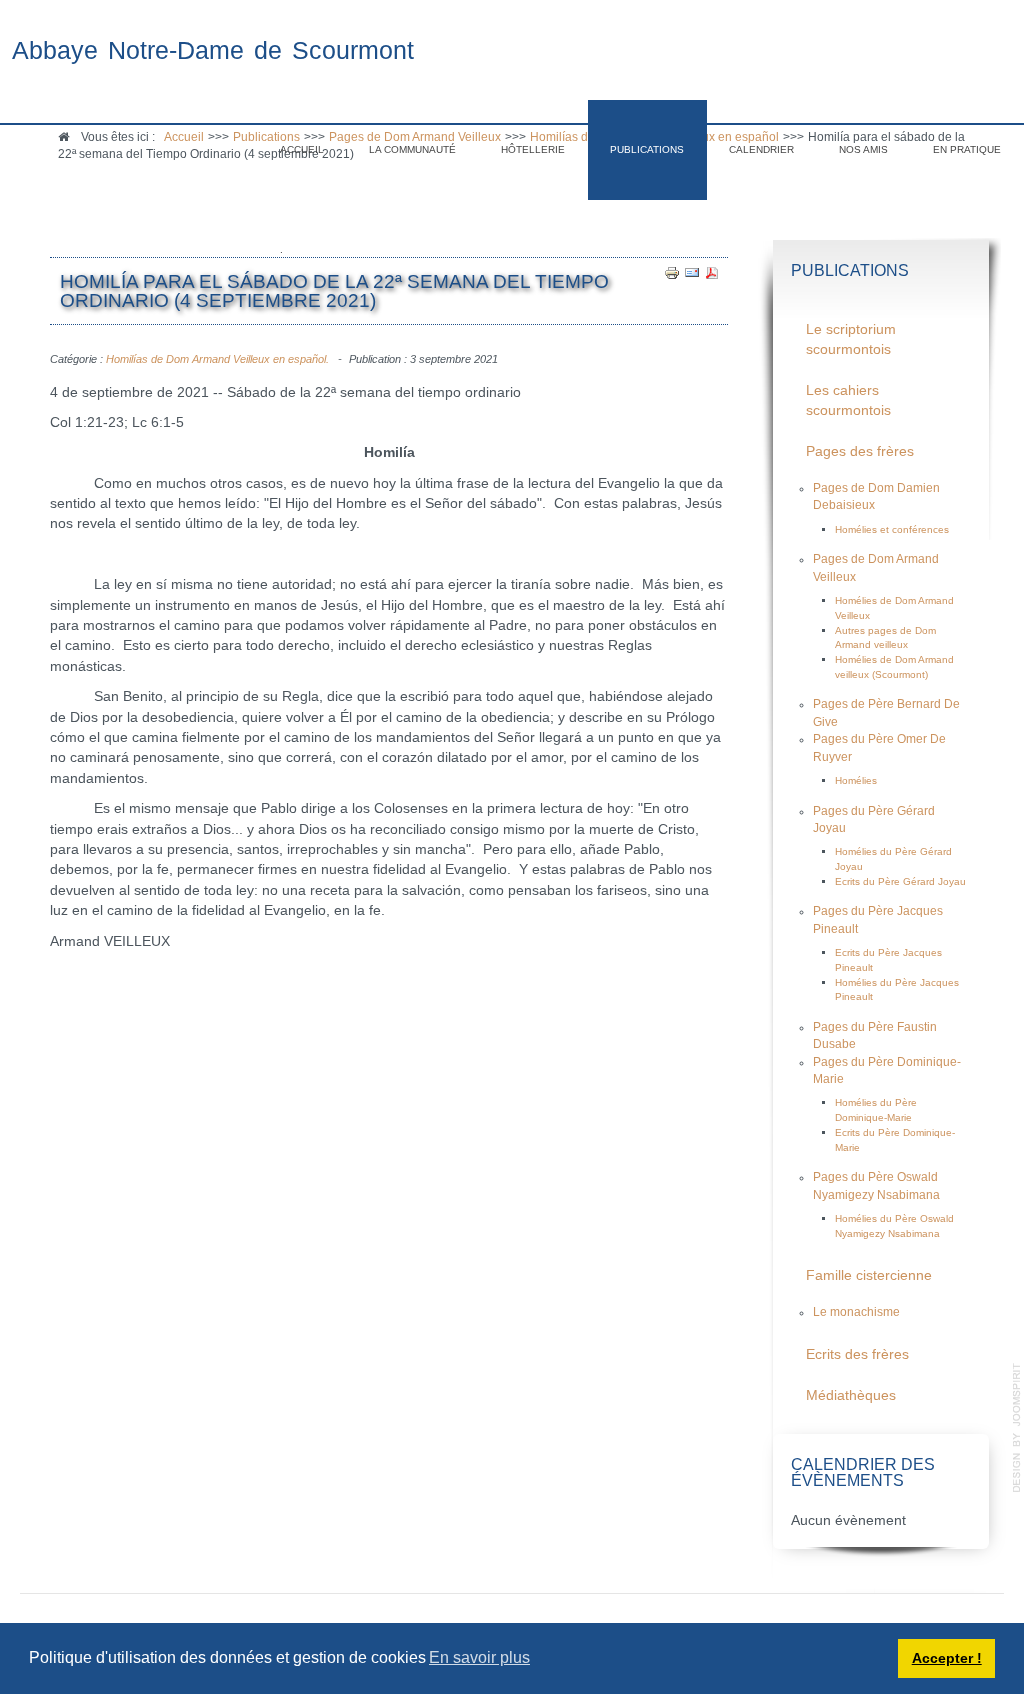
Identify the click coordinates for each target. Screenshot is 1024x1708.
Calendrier (761, 149)
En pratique (967, 149)
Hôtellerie (533, 149)
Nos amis (863, 149)
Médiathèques (851, 1395)
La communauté (412, 149)
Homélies (856, 780)
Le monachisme (856, 1312)
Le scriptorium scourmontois (851, 339)
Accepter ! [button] (947, 1658)
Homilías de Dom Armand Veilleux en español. (217, 359)
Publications (647, 149)
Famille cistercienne (869, 1275)
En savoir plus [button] (479, 1657)
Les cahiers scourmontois (848, 400)
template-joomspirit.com (1017, 1428)
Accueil (302, 149)
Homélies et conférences (892, 529)
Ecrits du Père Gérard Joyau (900, 881)
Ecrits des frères (857, 1354)
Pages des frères (860, 451)
